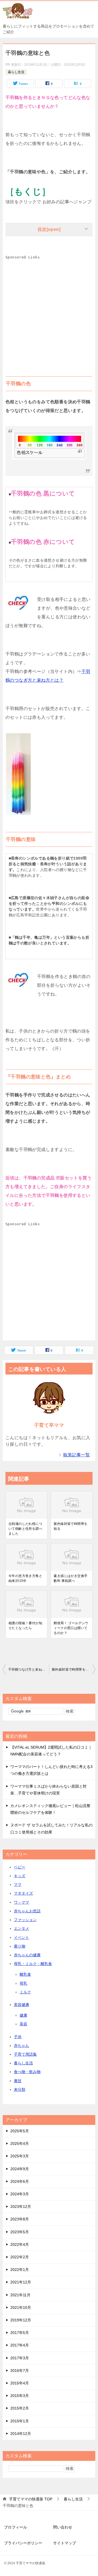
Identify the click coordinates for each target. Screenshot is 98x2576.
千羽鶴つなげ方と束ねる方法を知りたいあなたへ (29, 1669)
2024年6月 (20, 2181)
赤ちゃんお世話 (27, 1911)
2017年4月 (20, 2345)
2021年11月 (20, 2295)
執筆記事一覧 (76, 1455)
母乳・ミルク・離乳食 (33, 1964)
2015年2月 (20, 2408)
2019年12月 (21, 2320)
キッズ (20, 1876)
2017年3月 (20, 2358)
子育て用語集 (25, 2054)
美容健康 (22, 2005)
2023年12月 (21, 2207)
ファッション (25, 1920)
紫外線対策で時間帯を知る (71, 1526)
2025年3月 (20, 2156)
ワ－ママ (22, 1902)
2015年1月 (20, 2421)
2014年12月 (21, 2434)
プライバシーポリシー (23, 2543)
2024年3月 (20, 2194)
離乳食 (25, 1974)
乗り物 (20, 1946)
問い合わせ (63, 2527)
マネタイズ (23, 1893)
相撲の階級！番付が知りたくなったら (25, 1626)
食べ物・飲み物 (27, 2072)
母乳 (23, 1983)
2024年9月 (20, 2169)
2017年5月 (20, 2333)
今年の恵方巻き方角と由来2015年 (25, 1578)
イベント (22, 1937)
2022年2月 (20, 2257)
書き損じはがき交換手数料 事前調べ (71, 1578)
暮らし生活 (16, 72)
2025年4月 (20, 2143)
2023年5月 (20, 2232)
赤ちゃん (22, 2046)
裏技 (18, 2081)
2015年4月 (20, 2383)
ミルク (25, 1992)
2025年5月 (20, 2131)
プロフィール (16, 2527)
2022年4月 (20, 2244)
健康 (23, 2015)
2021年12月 (21, 2282)
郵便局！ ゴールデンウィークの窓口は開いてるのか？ (71, 1628)
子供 (18, 2037)
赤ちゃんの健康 (27, 1955)
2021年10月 (21, 2307)
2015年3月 (20, 2396)
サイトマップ (65, 2543)
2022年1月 (20, 2270)
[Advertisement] (49, 311)
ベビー (20, 1867)
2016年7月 (20, 2371)
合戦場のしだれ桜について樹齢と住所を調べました (25, 1529)
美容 (23, 2024)
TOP (31, 2499)
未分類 (20, 2089)
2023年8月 (20, 2219)
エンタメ (22, 1928)
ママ (18, 1885)
